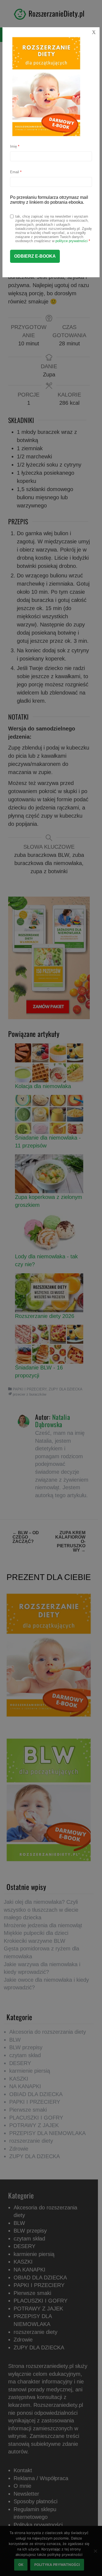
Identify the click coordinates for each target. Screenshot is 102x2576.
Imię (15, 146)
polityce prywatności (72, 241)
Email (16, 172)
